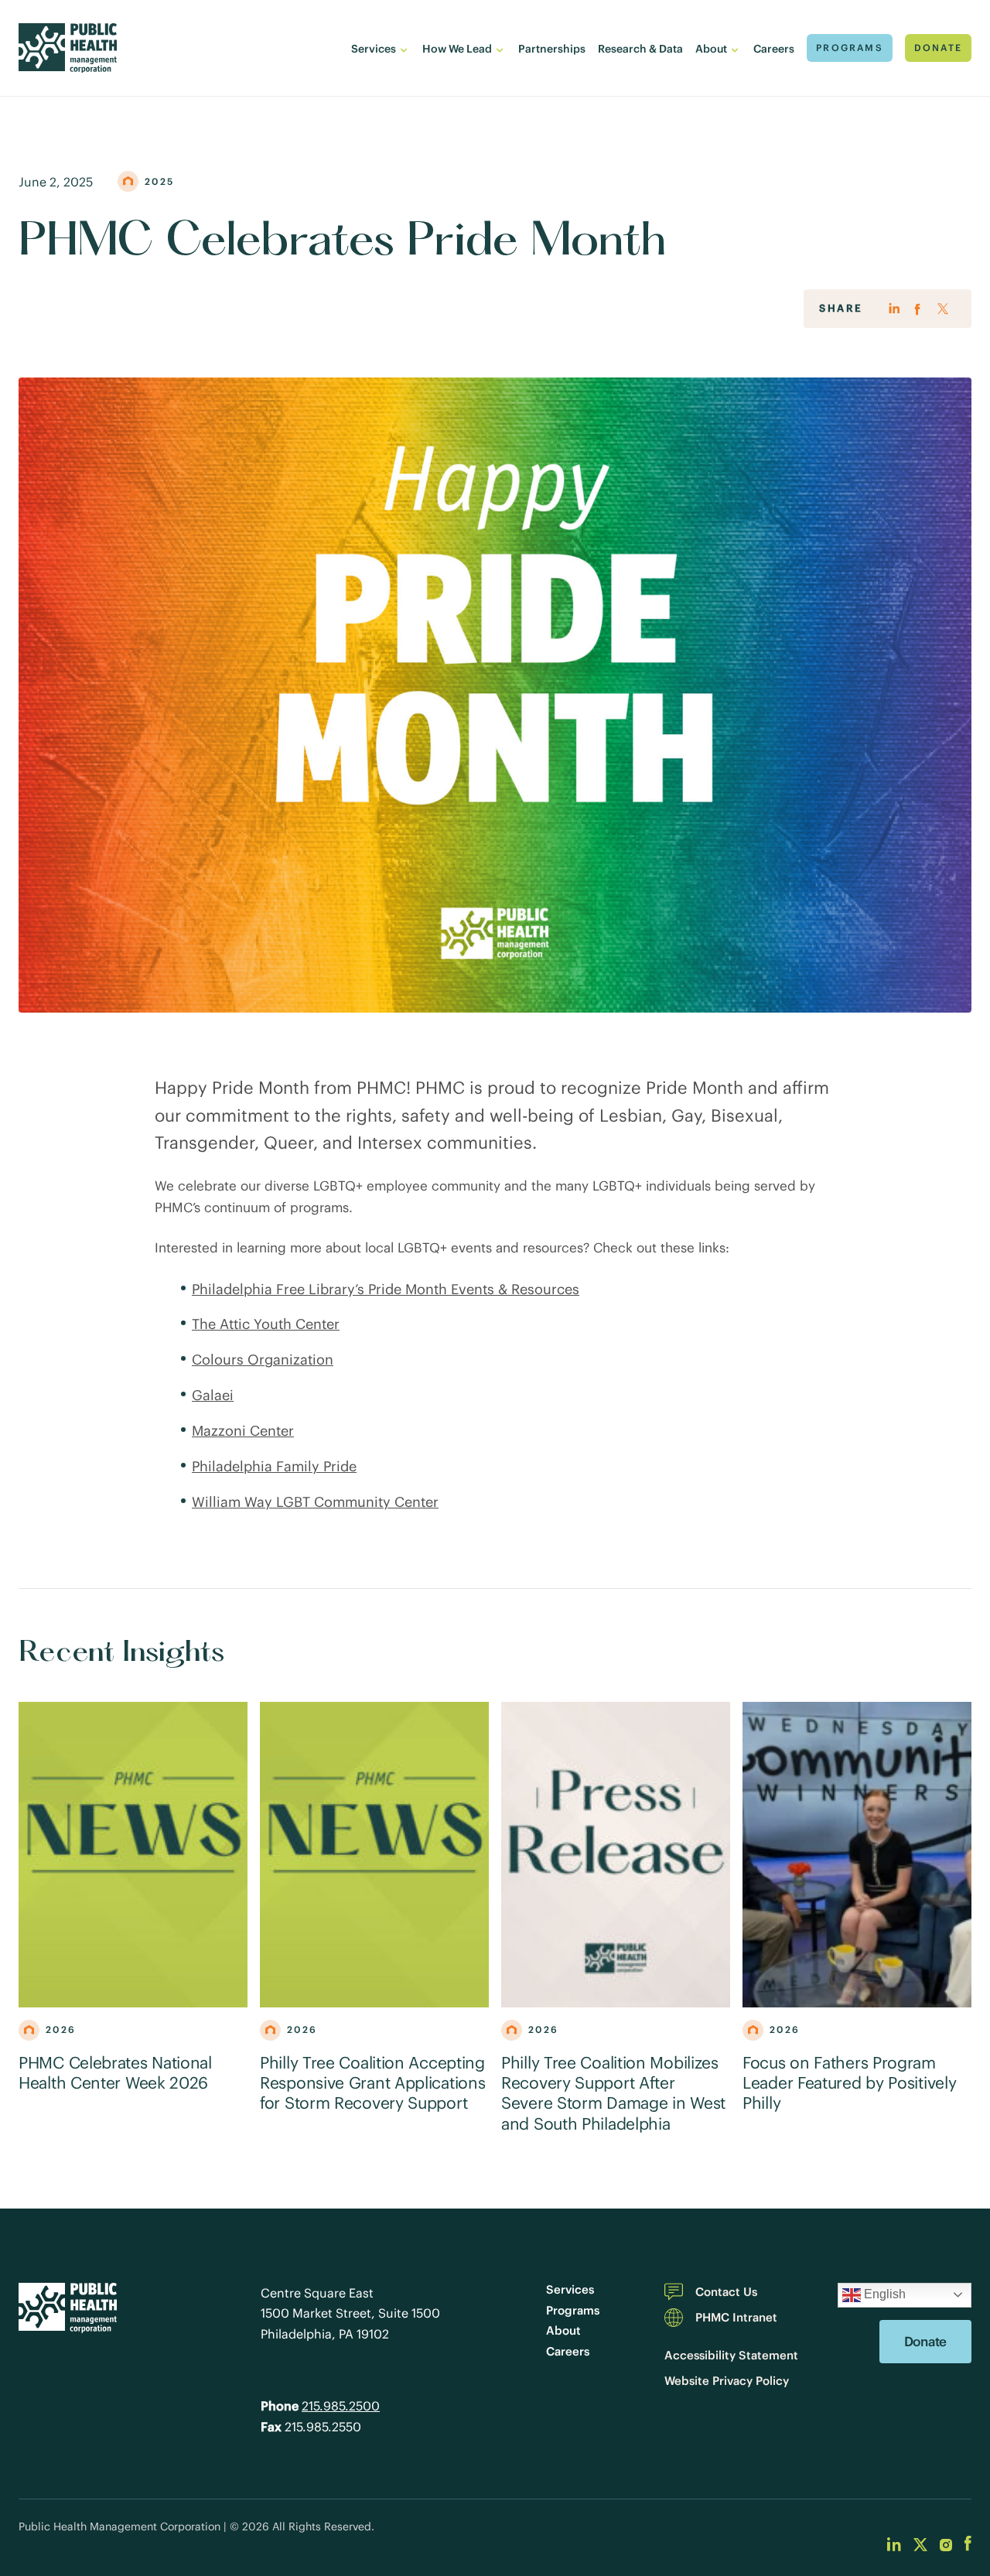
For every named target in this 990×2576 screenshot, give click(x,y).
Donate (925, 2342)
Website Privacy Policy (727, 2381)
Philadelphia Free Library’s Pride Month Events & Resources (386, 1289)
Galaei (213, 1395)
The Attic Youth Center (266, 1324)
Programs (573, 2310)
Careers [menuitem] (774, 49)
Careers (568, 2351)
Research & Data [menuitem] (640, 49)
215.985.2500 (341, 2406)
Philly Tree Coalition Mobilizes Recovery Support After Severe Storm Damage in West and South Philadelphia (613, 2094)
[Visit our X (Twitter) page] (920, 2544)
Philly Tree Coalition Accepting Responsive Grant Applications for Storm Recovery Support (372, 2084)
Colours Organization (263, 1360)
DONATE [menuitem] (938, 48)
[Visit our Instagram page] (946, 2544)
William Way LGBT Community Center (315, 1502)
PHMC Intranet (736, 2317)
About (563, 2330)
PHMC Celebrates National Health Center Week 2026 (115, 2073)
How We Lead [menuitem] (457, 49)
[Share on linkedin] (894, 310)
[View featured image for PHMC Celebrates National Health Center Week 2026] (133, 1855)
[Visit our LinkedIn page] (894, 2544)
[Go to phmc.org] (68, 48)
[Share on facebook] (918, 310)
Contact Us (726, 2292)
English (883, 2294)
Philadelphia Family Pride (274, 1466)
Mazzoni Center (243, 1431)
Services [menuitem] (374, 49)
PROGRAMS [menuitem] (850, 48)
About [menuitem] (711, 49)
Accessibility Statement (731, 2355)
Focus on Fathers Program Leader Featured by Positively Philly (849, 2084)
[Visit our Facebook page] (968, 2544)
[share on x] (943, 309)
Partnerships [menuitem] (552, 49)
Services (570, 2289)
